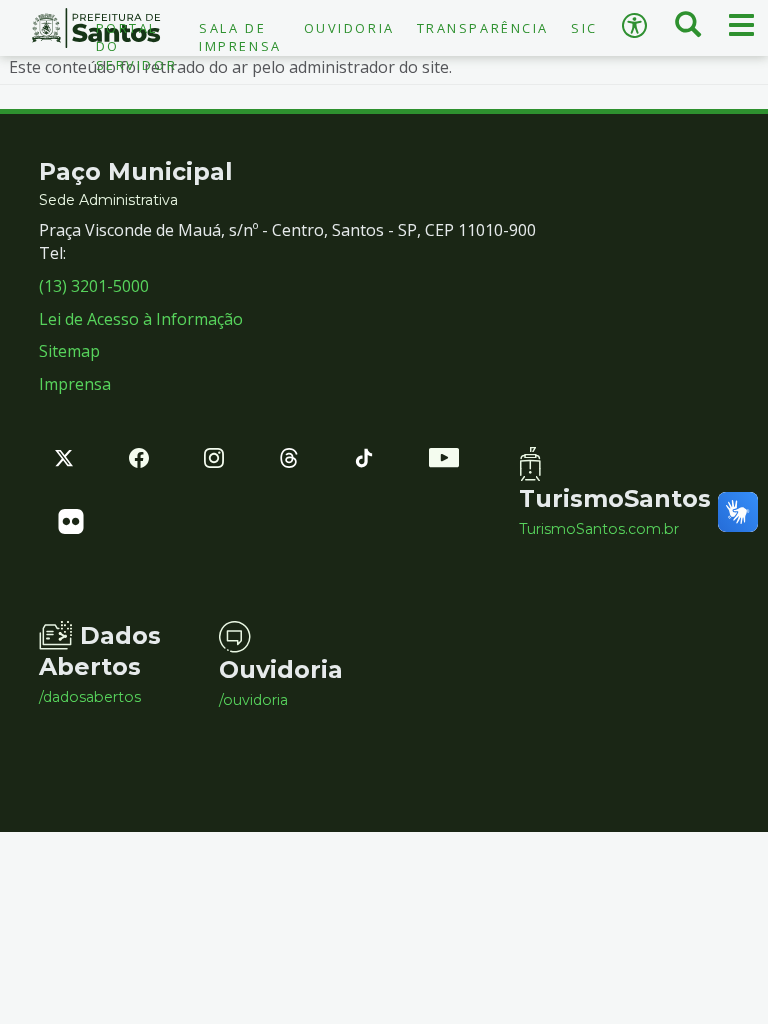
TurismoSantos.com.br (594, 529)
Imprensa (75, 384)
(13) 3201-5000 (94, 286)
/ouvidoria (253, 700)
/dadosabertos (90, 697)
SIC (584, 28)
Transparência (483, 28)
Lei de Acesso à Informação (141, 319)
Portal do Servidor (136, 46)
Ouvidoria (349, 28)
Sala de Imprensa (240, 37)
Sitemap (69, 351)
